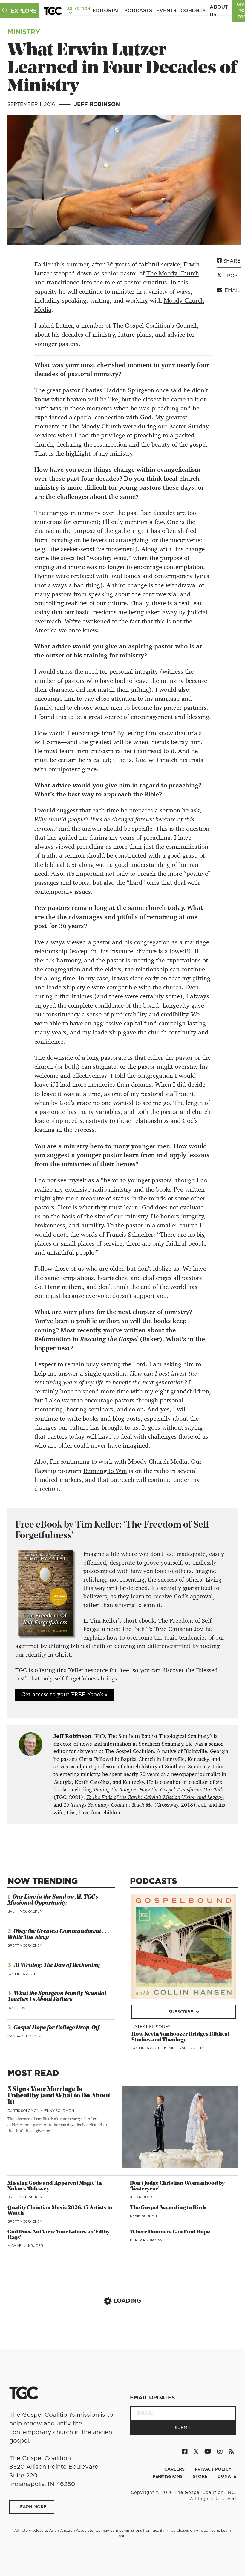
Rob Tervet (19, 2008)
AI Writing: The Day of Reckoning (57, 1966)
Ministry (24, 32)
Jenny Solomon (58, 2111)
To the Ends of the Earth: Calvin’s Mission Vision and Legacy (154, 1797)
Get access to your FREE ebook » (64, 1694)
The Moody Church (173, 273)
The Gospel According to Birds (168, 2208)
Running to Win (105, 1471)
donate (227, 2476)
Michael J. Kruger (25, 2246)
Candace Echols (24, 2036)
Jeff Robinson (97, 104)
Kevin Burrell (144, 2216)
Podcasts (138, 10)
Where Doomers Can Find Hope (170, 2232)
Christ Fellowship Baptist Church (117, 1759)
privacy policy (213, 2469)
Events (166, 10)
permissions (168, 2476)
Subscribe (181, 2012)
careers (175, 2469)
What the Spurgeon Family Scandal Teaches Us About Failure (57, 1997)
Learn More (32, 2507)
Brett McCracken (25, 1911)
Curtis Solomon (24, 2111)
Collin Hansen (22, 1974)
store (201, 2476)
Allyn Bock (141, 2197)
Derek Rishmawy (146, 2240)
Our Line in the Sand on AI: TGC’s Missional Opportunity (53, 1900)
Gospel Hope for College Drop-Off (56, 2028)
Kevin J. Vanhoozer (183, 2048)
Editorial (106, 10)
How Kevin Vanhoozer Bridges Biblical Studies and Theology (180, 2037)
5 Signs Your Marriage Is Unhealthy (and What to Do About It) (59, 2096)
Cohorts (193, 10)
